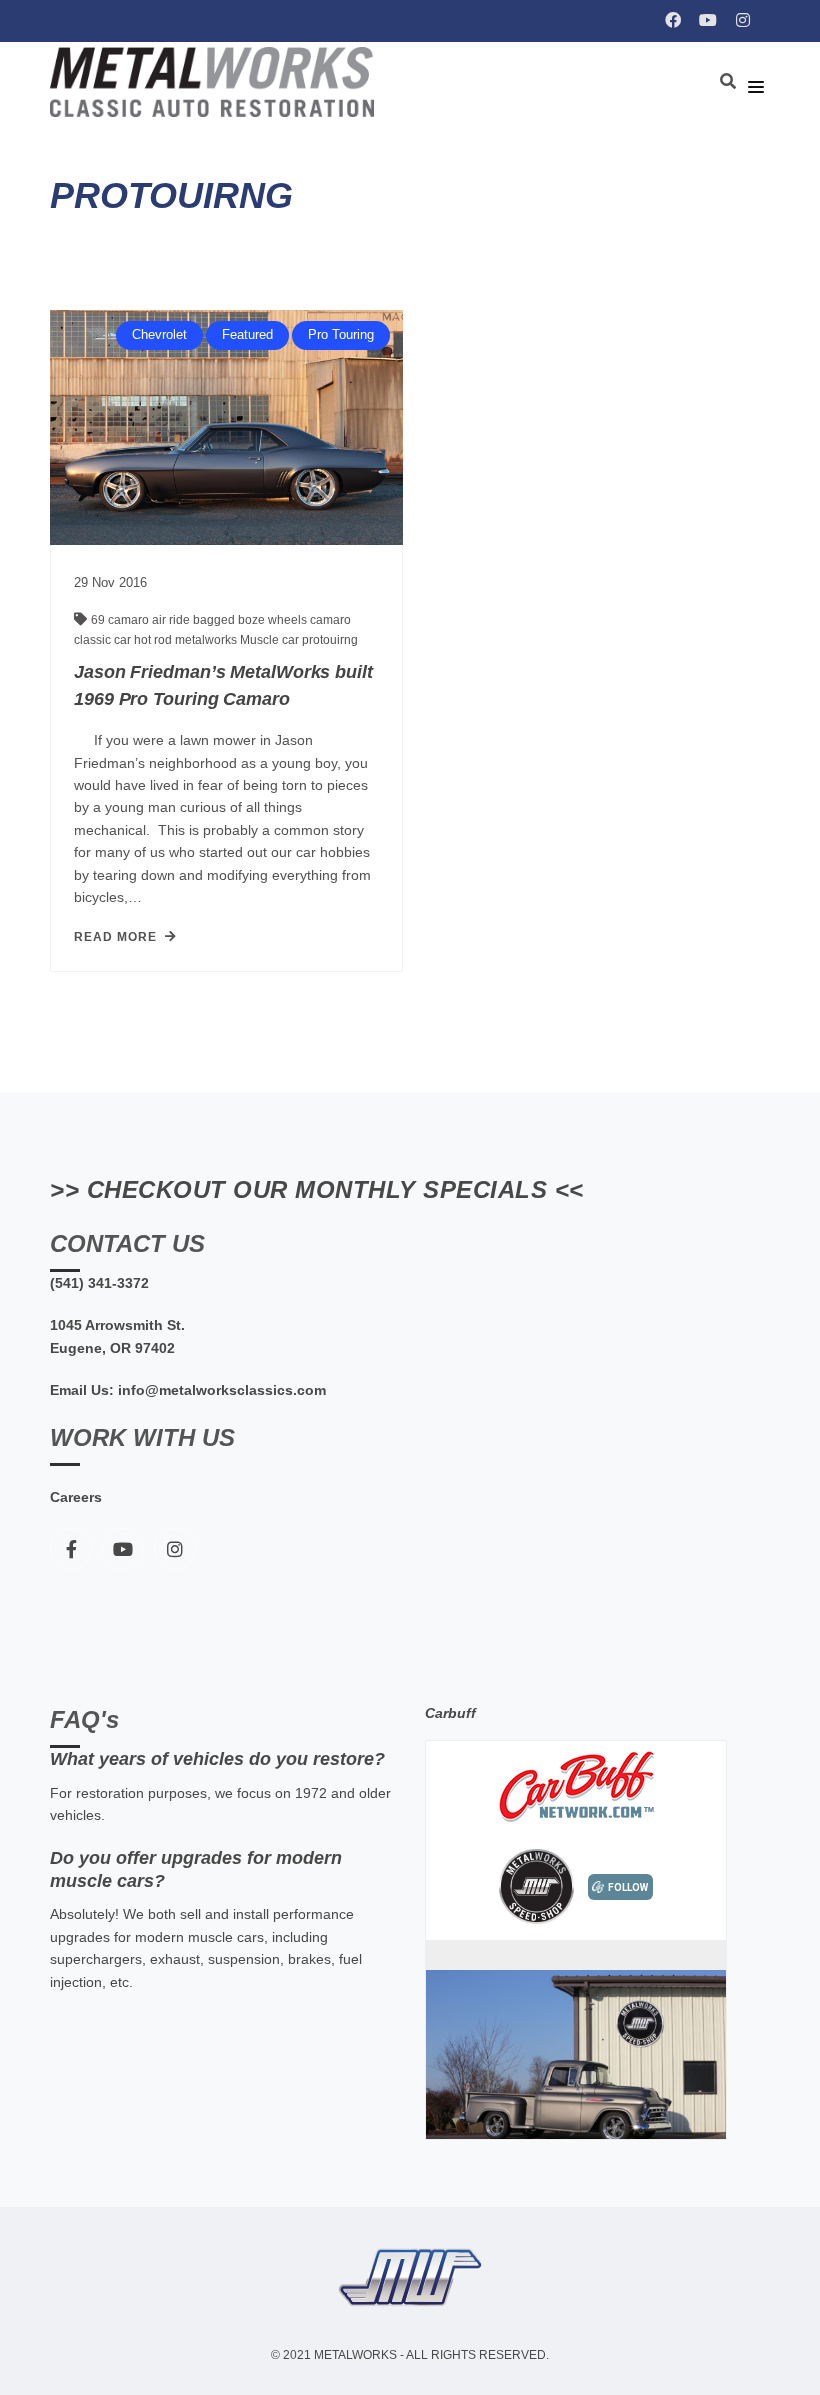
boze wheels (274, 620)
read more (115, 937)
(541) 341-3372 (99, 1283)
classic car (104, 640)
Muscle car (271, 640)
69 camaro (121, 620)
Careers (76, 1497)
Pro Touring (341, 334)
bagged (215, 620)
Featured (247, 334)
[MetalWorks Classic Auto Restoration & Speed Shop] (217, 82)
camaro (330, 620)
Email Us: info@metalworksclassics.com (188, 1390)
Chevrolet (159, 334)
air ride (172, 620)
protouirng (330, 640)
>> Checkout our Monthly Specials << (317, 1189)
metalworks (207, 640)
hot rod (154, 640)
